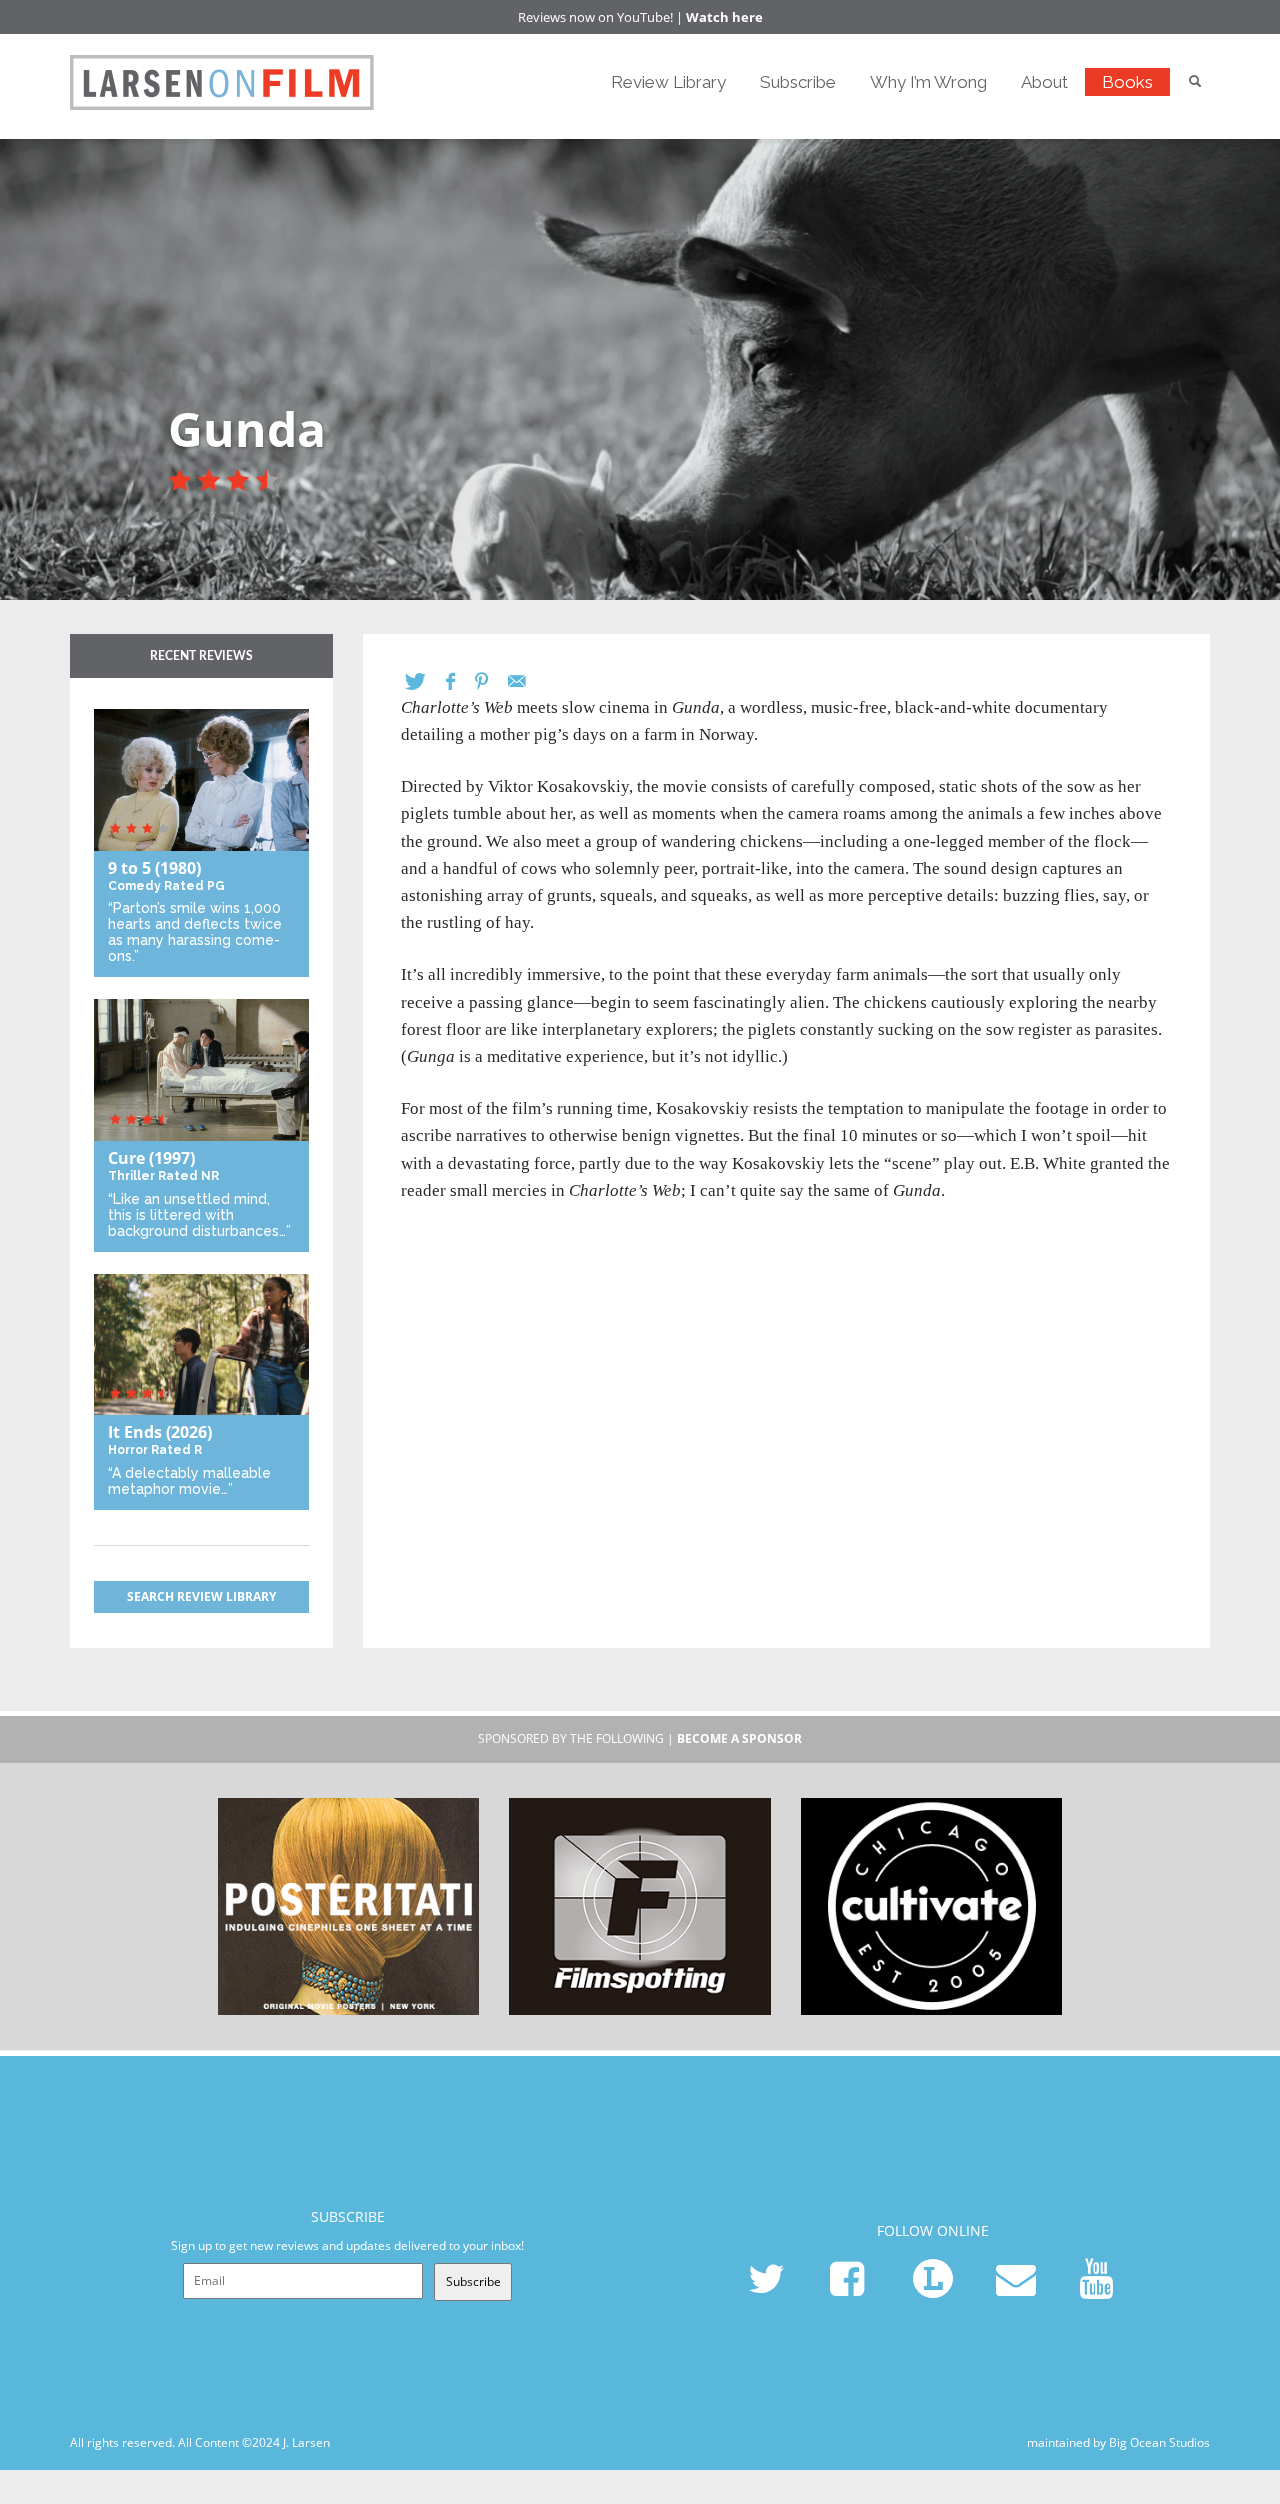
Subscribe (798, 82)
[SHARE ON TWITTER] (425, 681)
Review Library (668, 82)
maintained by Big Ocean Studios (1118, 2442)
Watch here (724, 17)
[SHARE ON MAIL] (527, 681)
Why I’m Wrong (928, 82)
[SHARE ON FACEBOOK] (460, 681)
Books (1127, 82)
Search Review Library (201, 1596)
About (1044, 82)
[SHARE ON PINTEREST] (491, 681)
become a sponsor (739, 1738)
